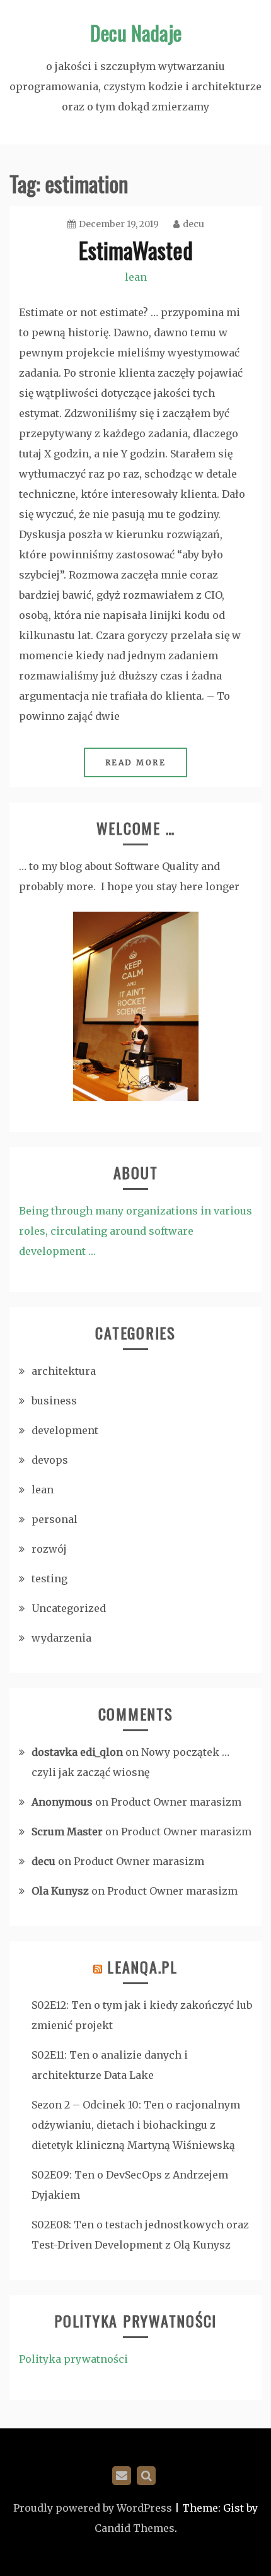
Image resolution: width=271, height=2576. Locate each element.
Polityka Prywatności (146, 2476)
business (54, 1401)
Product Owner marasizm (176, 1802)
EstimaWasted (136, 250)
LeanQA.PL (142, 1967)
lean (136, 277)
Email (122, 2476)
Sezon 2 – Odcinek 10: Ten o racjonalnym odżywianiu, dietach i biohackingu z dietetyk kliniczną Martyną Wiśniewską (136, 2125)
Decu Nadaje (136, 32)
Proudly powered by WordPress (93, 2508)
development (65, 1430)
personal (55, 1519)
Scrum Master (67, 1832)
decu (193, 224)
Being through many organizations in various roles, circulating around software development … (135, 1231)
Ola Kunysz (60, 1891)
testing (49, 1579)
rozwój (49, 1549)
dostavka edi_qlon (77, 1752)
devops (50, 1460)
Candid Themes (135, 2528)
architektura (64, 1371)
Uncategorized (69, 1608)
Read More (136, 762)
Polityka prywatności (73, 2359)
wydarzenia (61, 1638)
